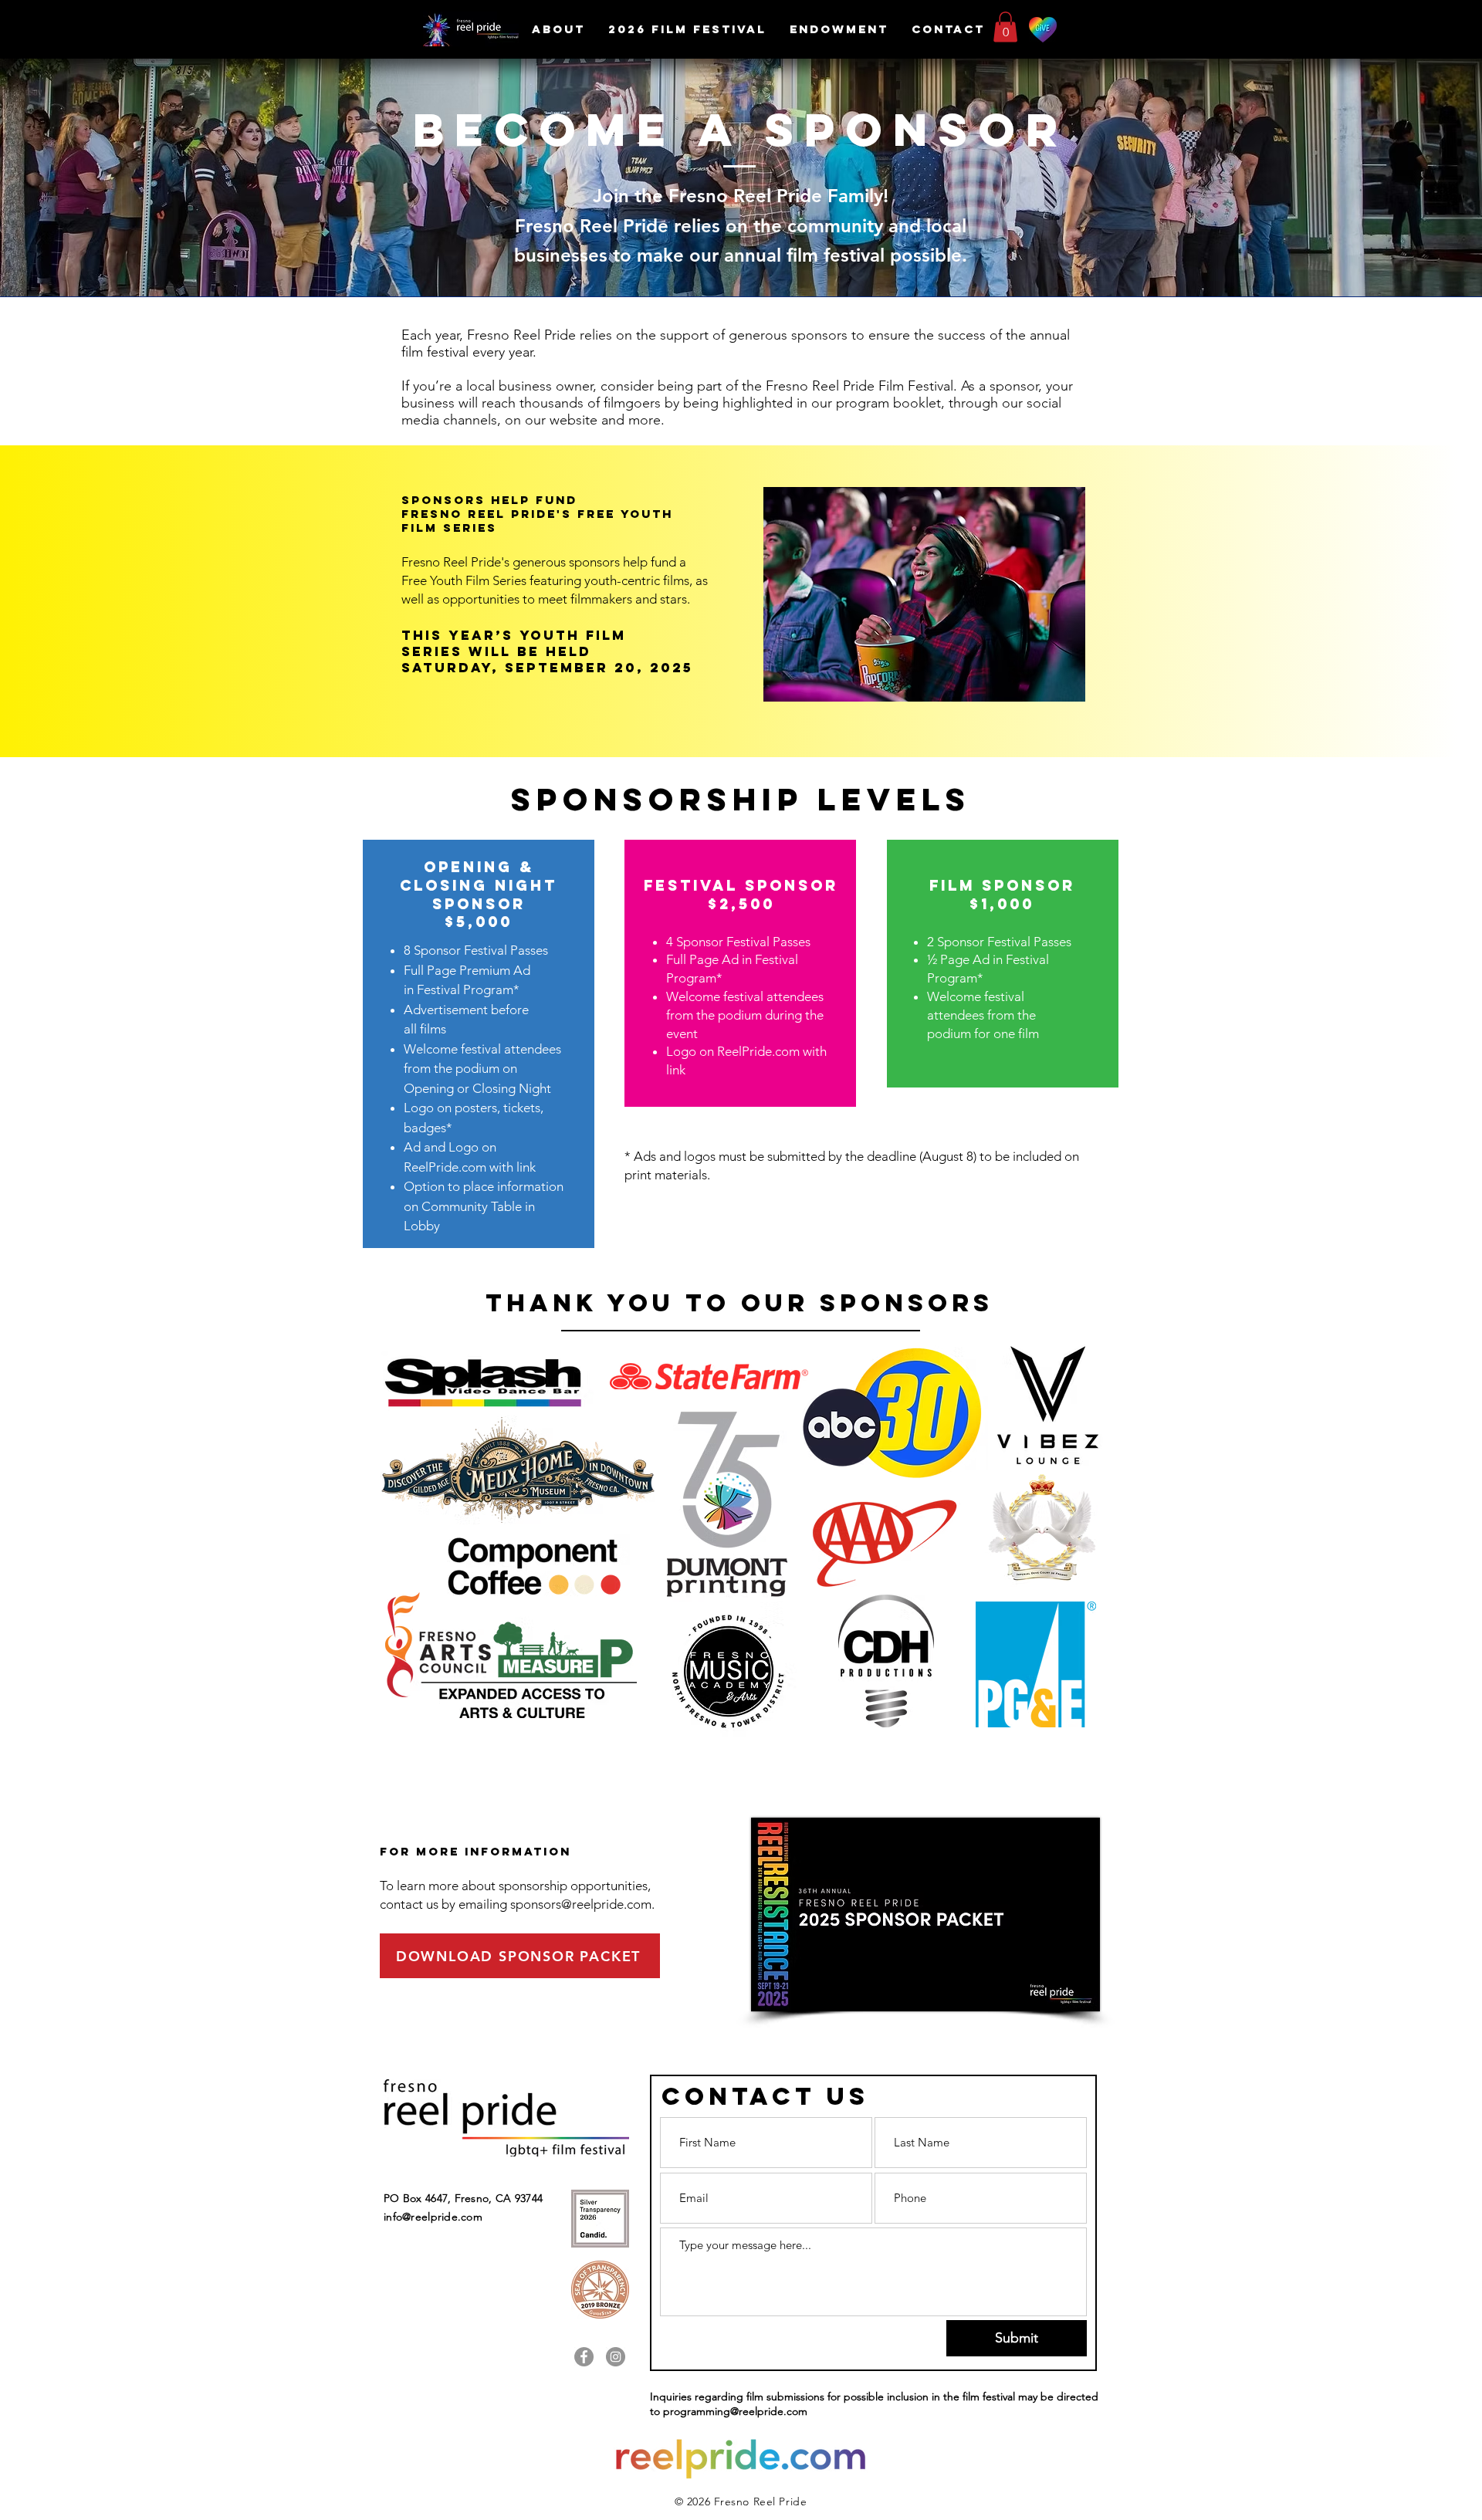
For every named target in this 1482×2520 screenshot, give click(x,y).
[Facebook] (584, 2357)
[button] (687, 29)
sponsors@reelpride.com (581, 1904)
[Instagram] (616, 2357)
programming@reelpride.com (735, 2411)
